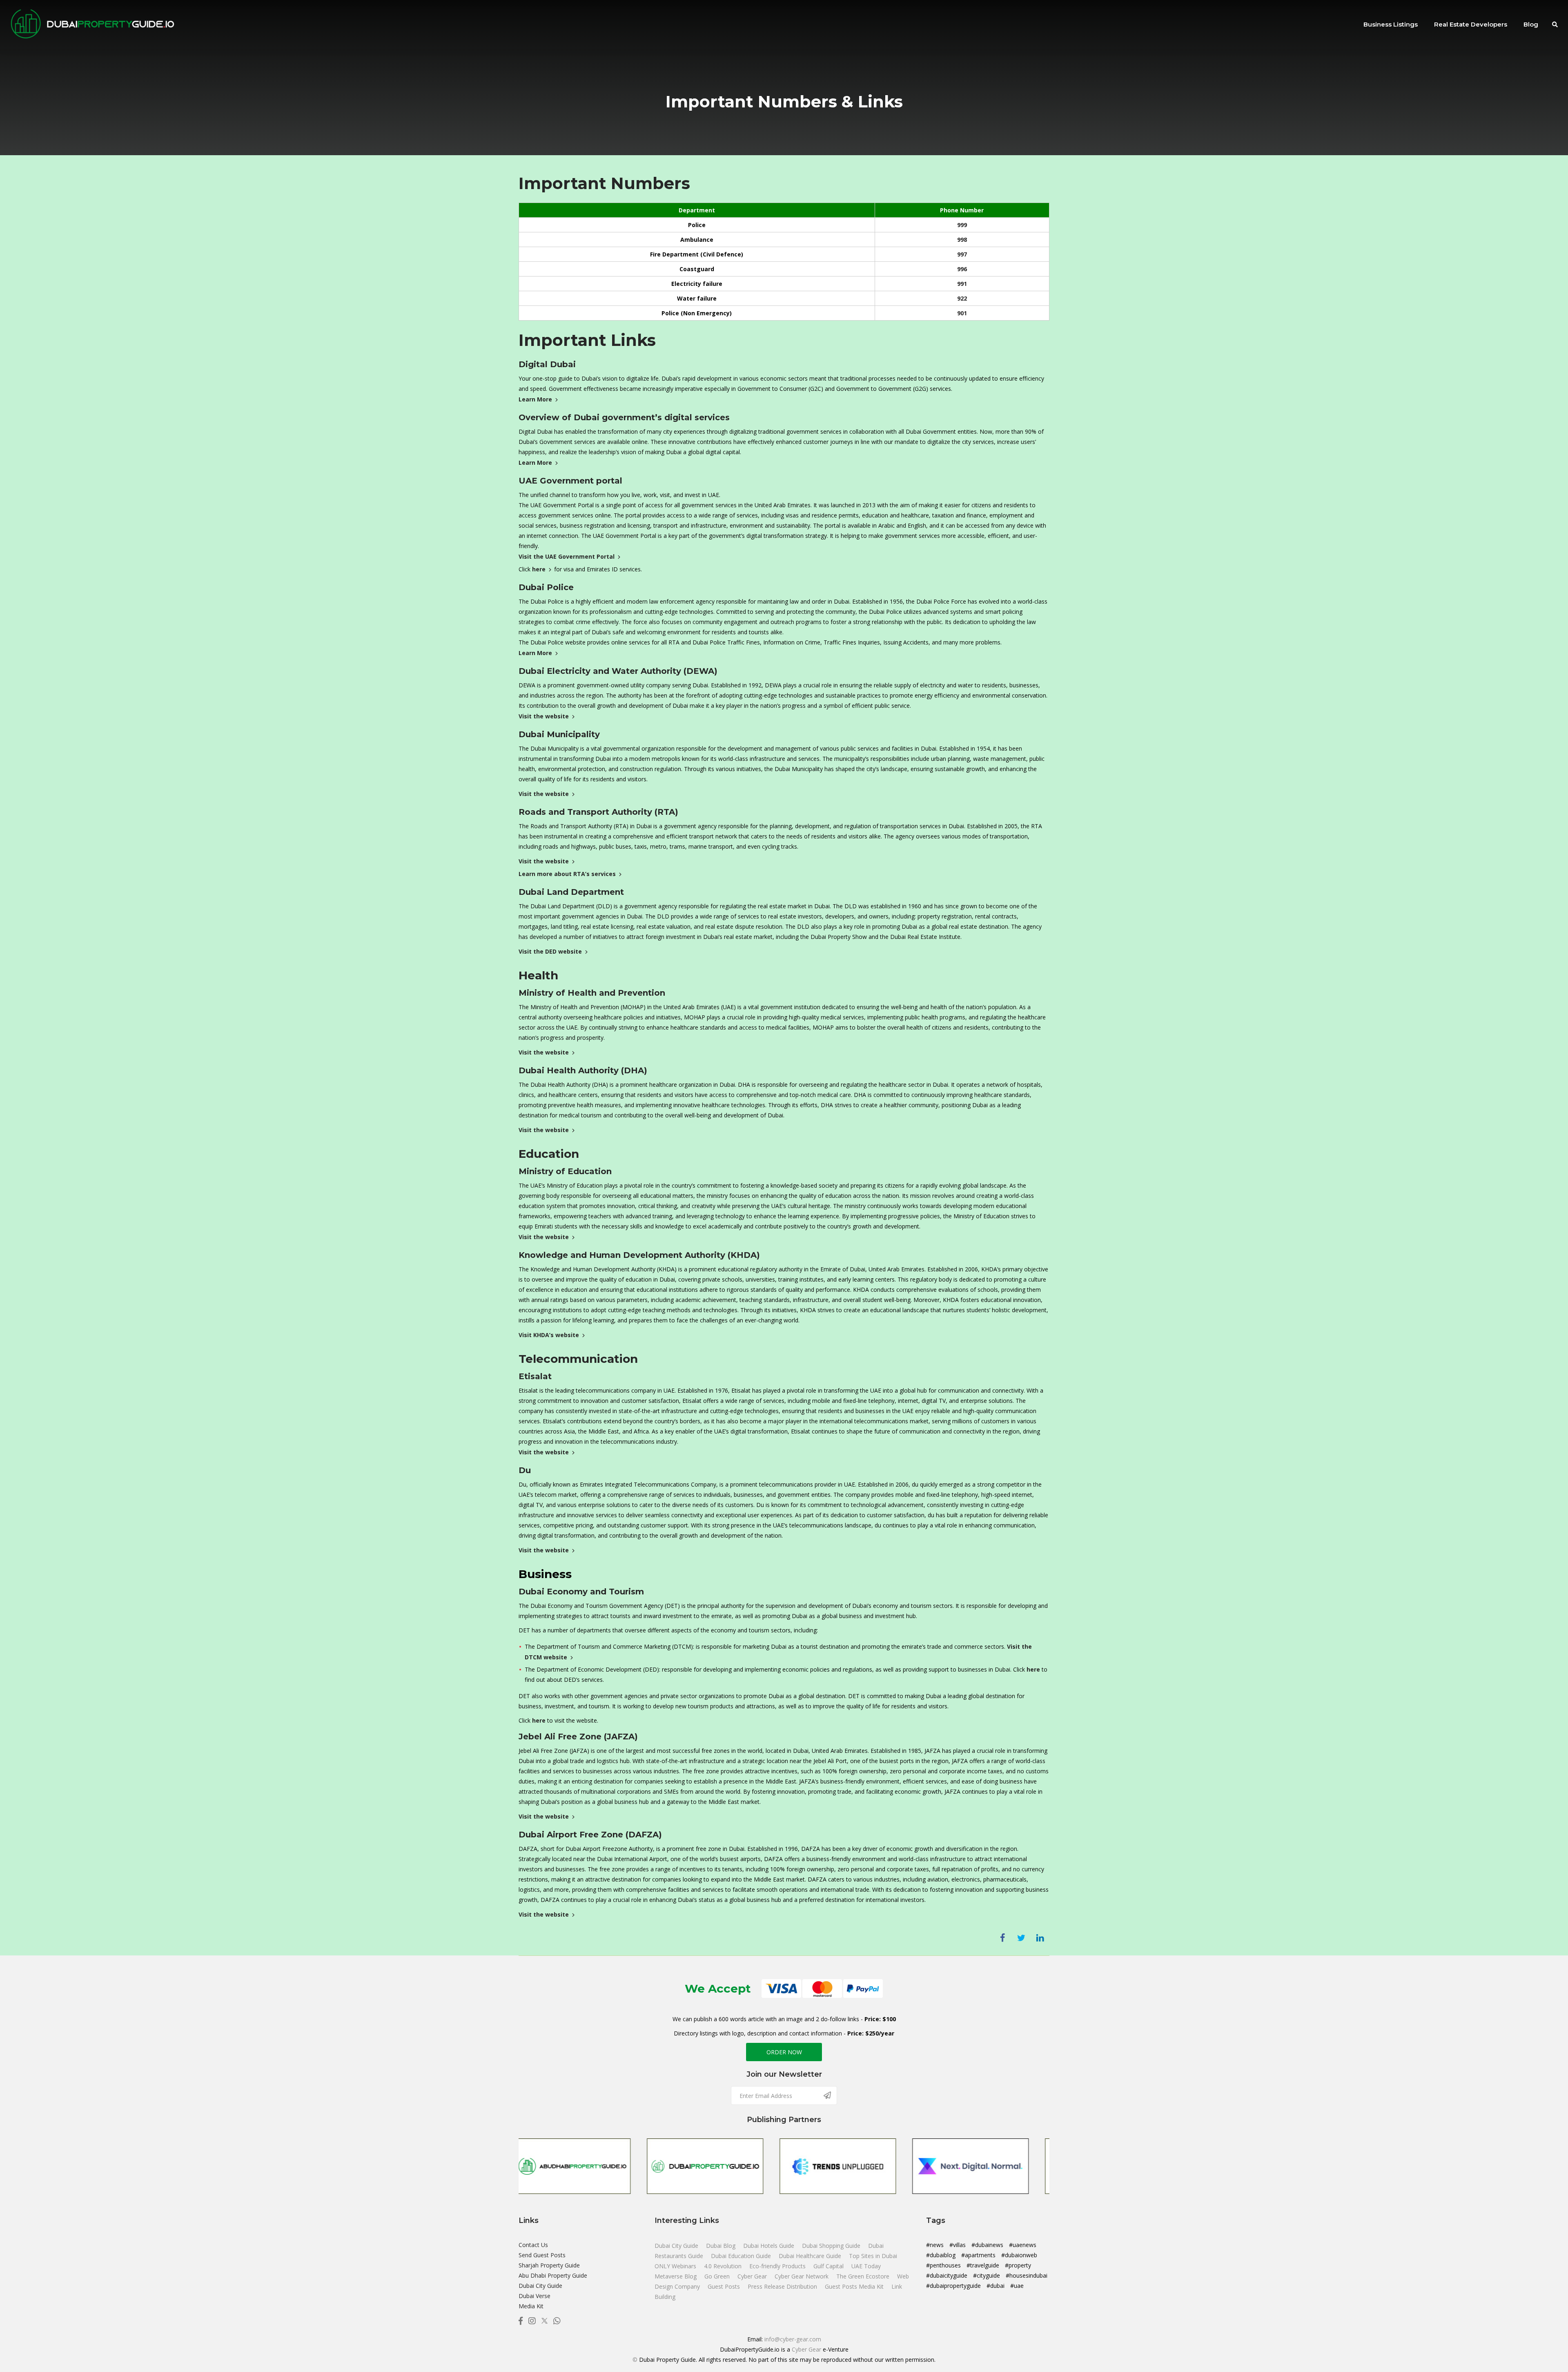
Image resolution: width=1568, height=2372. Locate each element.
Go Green (718, 2276)
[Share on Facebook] (1002, 1938)
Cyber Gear (753, 2276)
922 (962, 298)
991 (962, 284)
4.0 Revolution (724, 2266)
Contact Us (533, 2245)
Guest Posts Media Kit (855, 2286)
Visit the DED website (550, 951)
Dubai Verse (535, 2296)
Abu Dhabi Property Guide (553, 2275)
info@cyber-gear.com (793, 2339)
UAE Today (866, 2266)
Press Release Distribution (783, 2286)
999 (962, 225)
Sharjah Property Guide (549, 2265)
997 (962, 254)
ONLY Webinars (676, 2266)
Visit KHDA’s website (549, 1335)
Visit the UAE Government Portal (567, 556)
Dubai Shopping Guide (832, 2246)
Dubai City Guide (540, 2286)
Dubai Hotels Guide (770, 2246)
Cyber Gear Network (802, 2276)
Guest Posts (725, 2286)
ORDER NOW (784, 2052)
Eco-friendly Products (778, 2266)
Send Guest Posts (542, 2255)
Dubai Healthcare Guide (811, 2256)
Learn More (535, 399)
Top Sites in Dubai (873, 2256)
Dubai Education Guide (742, 2256)
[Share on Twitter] (1021, 1938)
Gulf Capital (829, 2266)
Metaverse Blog (676, 2276)
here (539, 569)
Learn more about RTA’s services (567, 874)
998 (962, 240)
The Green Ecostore (864, 2276)
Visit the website (544, 716)
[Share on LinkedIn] (1040, 1938)
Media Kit (531, 2306)
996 (962, 269)
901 (962, 313)
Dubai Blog (722, 2246)
